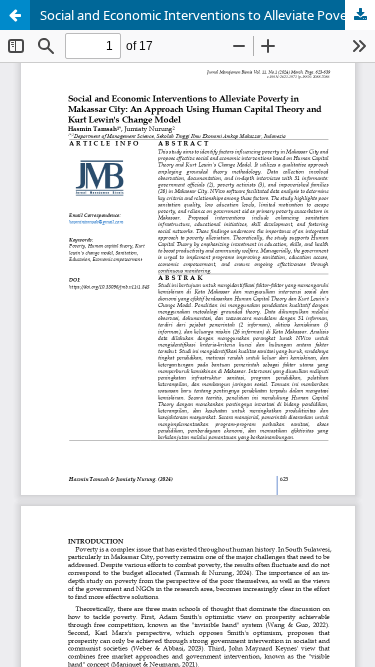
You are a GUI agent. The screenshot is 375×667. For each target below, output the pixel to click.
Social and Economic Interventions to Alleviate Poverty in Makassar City (207, 15)
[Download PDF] (360, 15)
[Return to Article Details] (15, 15)
